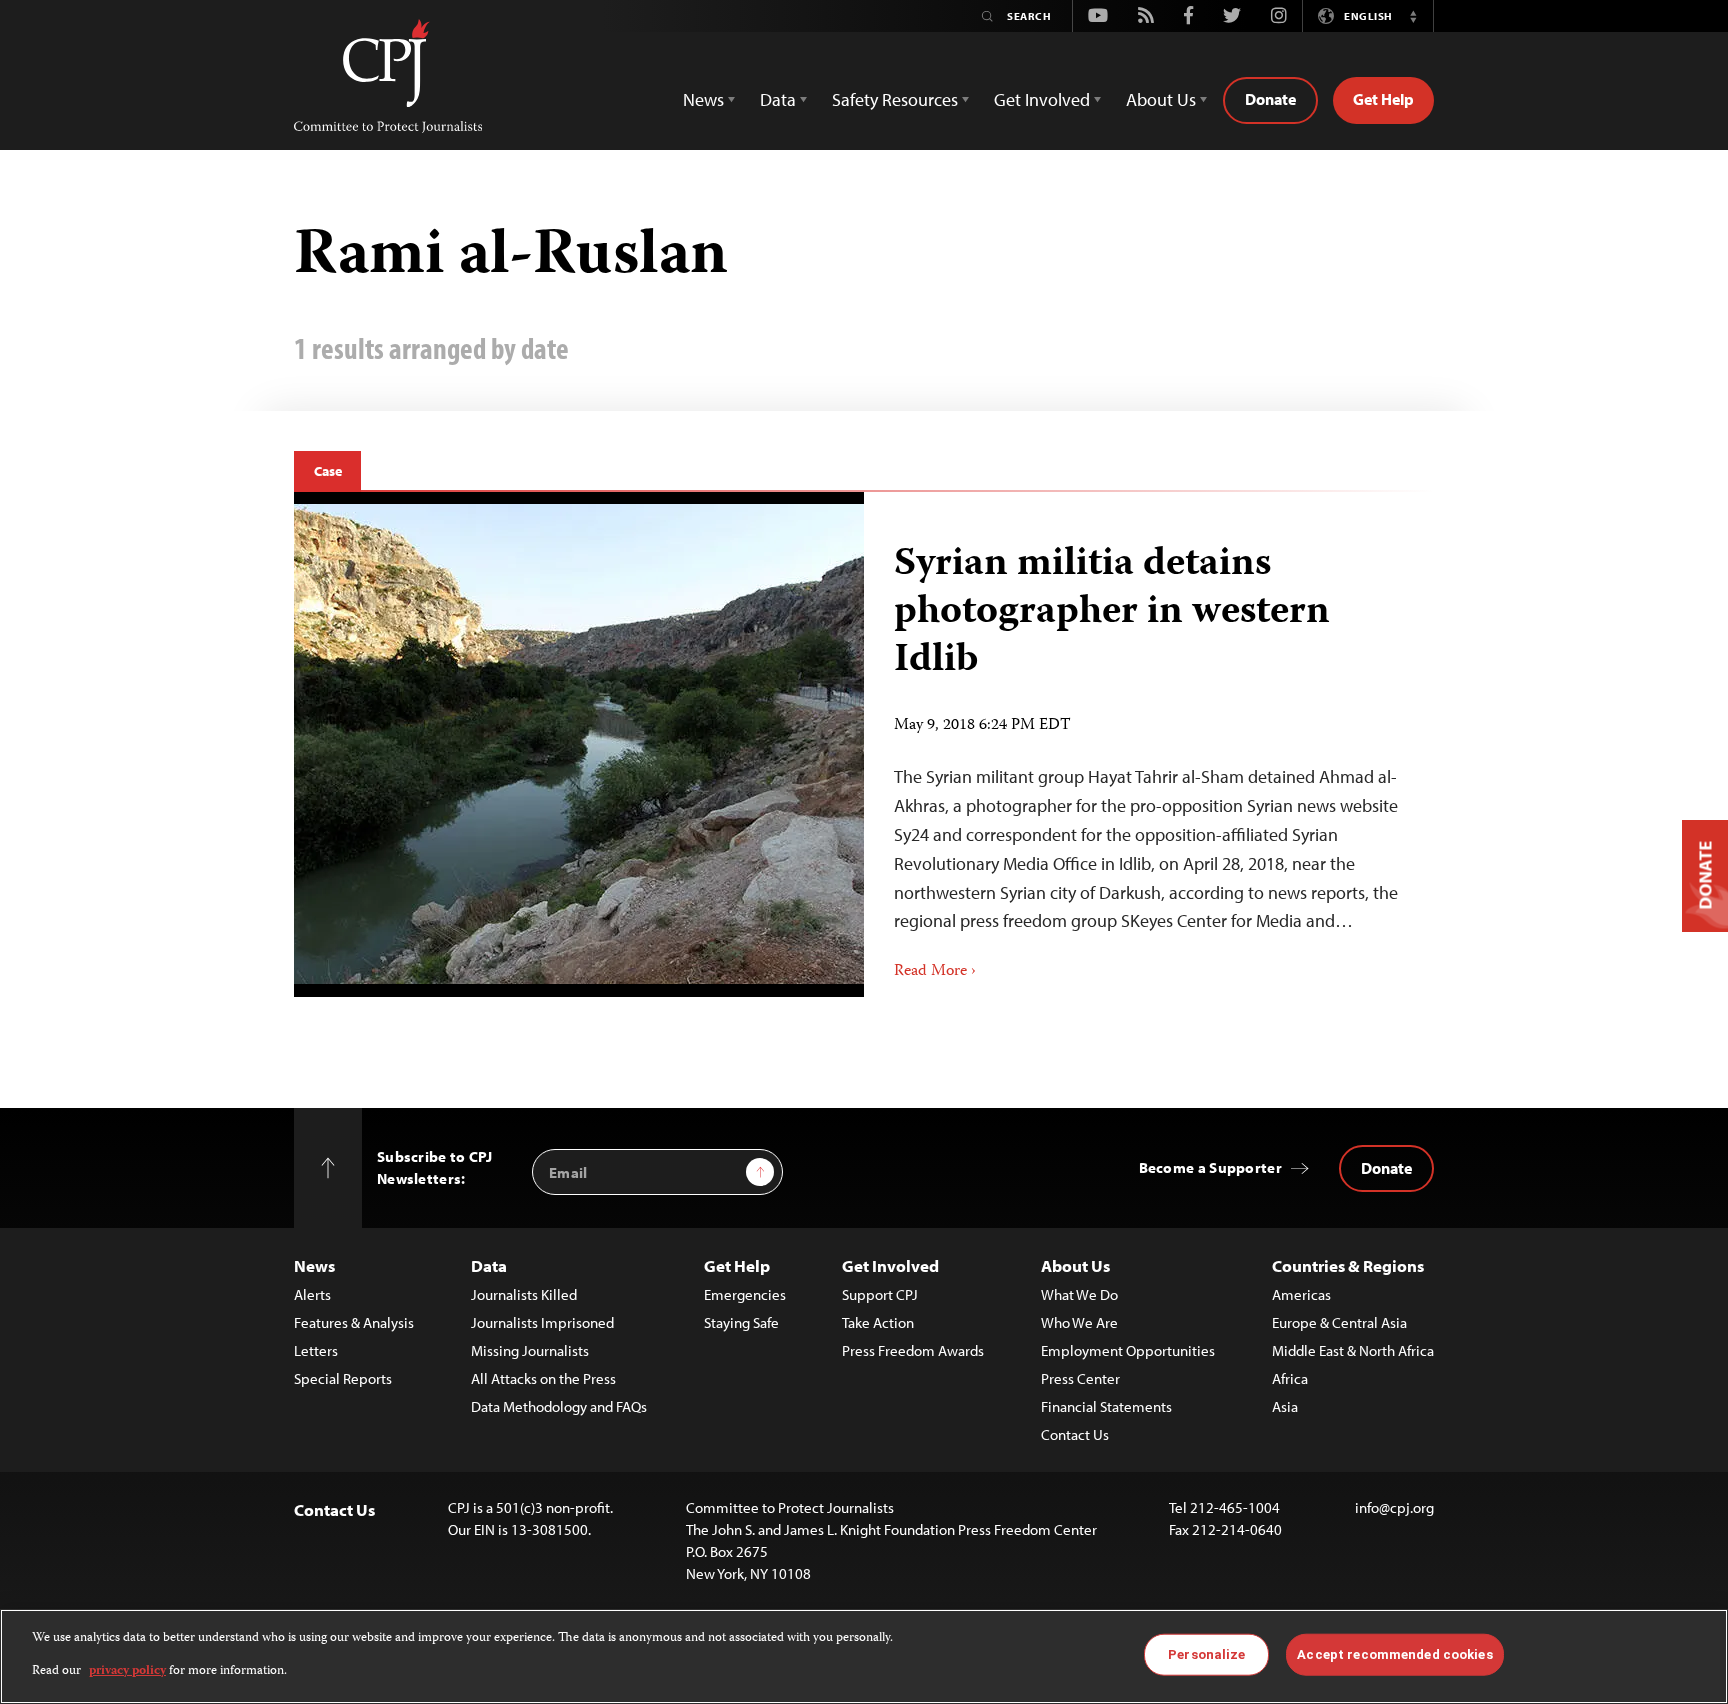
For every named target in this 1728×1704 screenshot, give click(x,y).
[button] (1413, 16)
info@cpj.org (1394, 1507)
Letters (316, 1350)
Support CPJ (880, 1294)
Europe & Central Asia (1339, 1322)
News (314, 1265)
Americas (1301, 1294)
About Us (1075, 1265)
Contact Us (1075, 1434)
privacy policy (127, 1670)
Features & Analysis (354, 1322)
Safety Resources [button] (895, 99)
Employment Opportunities (1128, 1350)
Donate (1270, 99)
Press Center (1080, 1378)
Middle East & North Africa (1353, 1350)
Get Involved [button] (1042, 99)
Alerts (312, 1294)
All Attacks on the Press (543, 1378)
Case (327, 471)
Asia (1285, 1406)
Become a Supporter (1210, 1167)
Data (489, 1265)
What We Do (1079, 1294)
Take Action (878, 1322)
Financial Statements (1106, 1406)
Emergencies (745, 1294)
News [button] (703, 99)
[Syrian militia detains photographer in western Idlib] (579, 744)
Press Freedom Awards (913, 1350)
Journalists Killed (524, 1294)
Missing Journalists (530, 1350)
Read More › (935, 972)
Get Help (1383, 99)
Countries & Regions (1348, 1265)
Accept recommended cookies (1394, 1654)
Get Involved (890, 1265)
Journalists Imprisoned (542, 1322)
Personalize (1206, 1654)
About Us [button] (1161, 99)
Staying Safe (741, 1322)
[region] (864, 1656)
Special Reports (343, 1378)
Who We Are (1079, 1322)
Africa (1290, 1378)
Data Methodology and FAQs (559, 1406)
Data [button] (778, 99)
